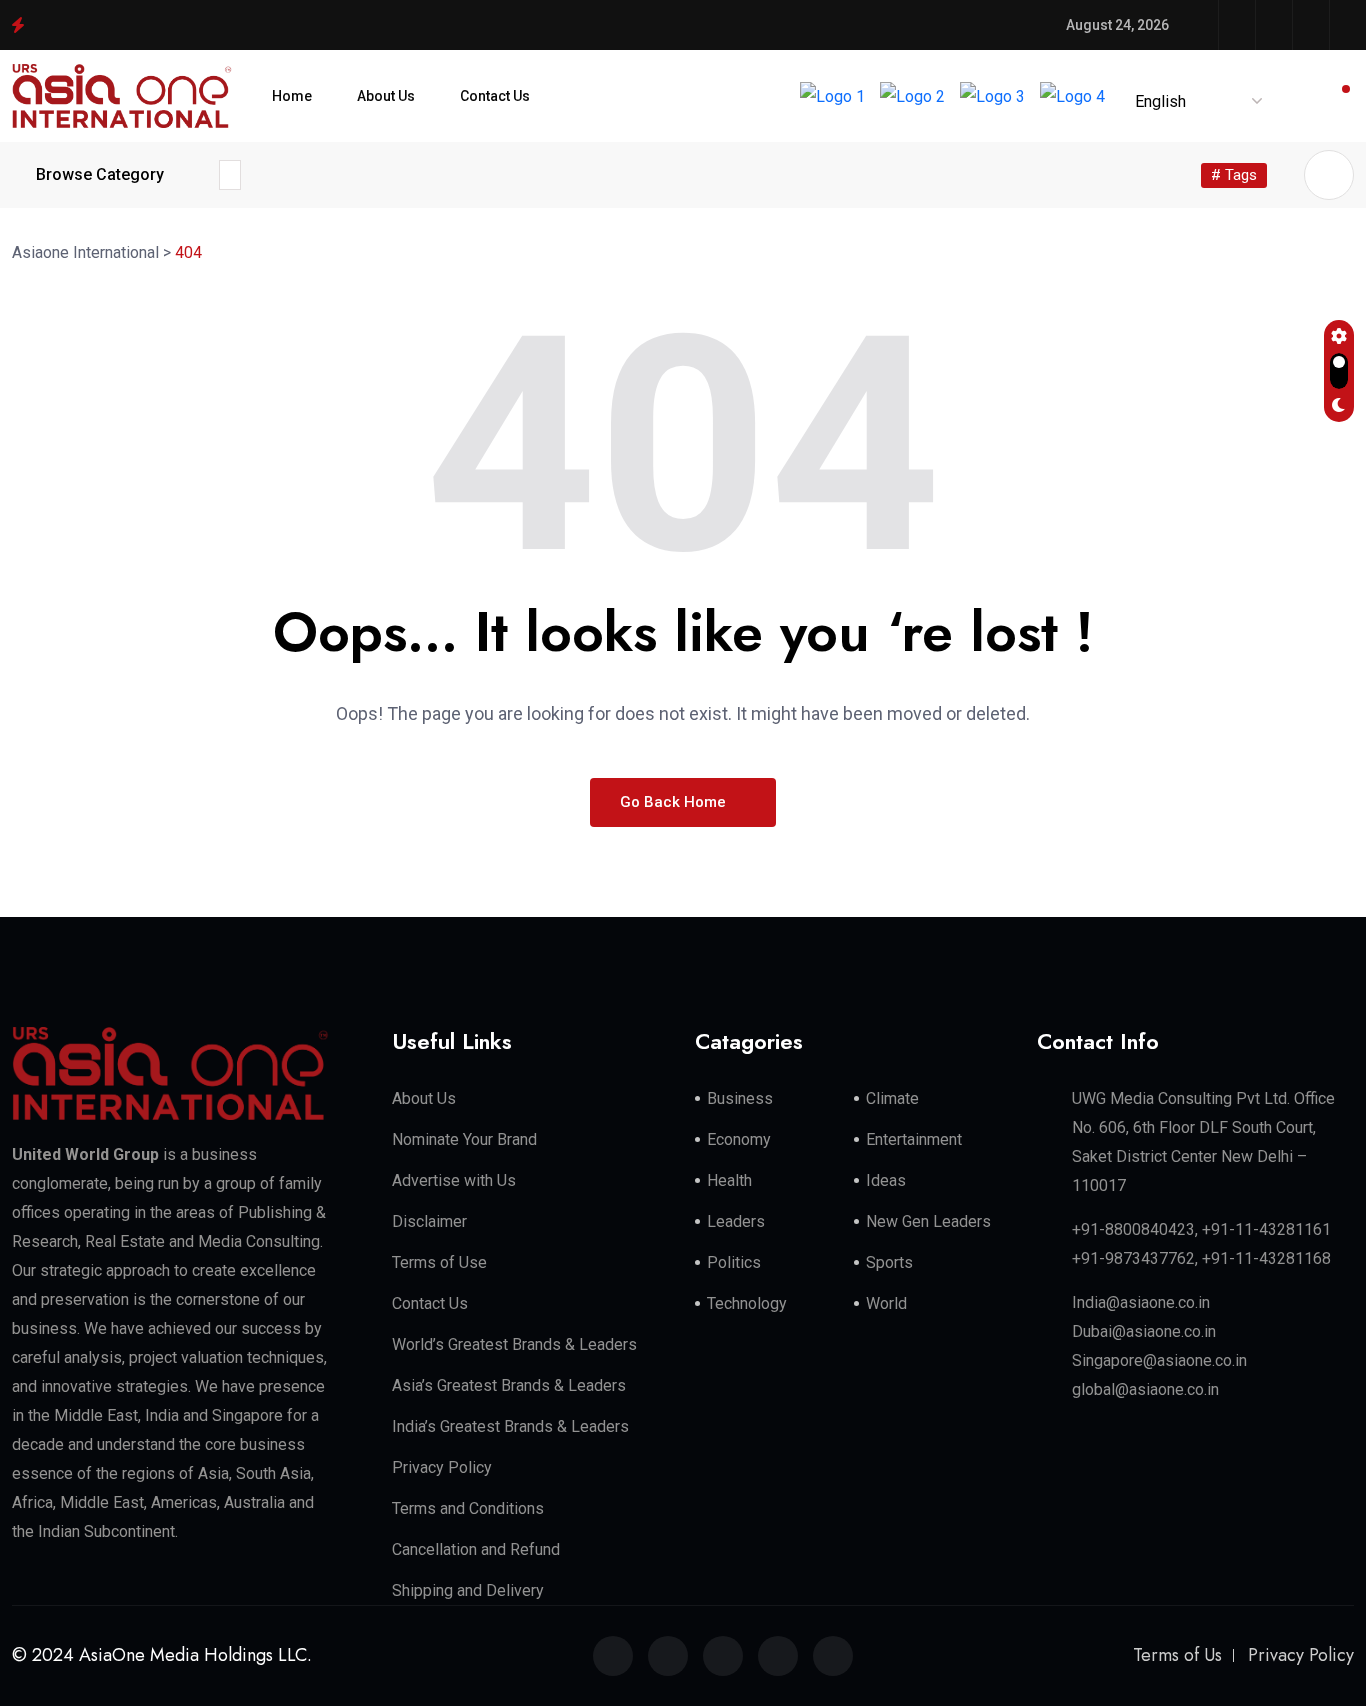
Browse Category (100, 174)
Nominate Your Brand (464, 1139)
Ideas (886, 1180)
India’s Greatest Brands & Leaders (510, 1426)
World (886, 1303)
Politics (734, 1262)
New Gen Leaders (928, 1221)
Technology (747, 1303)
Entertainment (914, 1139)
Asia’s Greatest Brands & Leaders (509, 1385)
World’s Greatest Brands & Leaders (514, 1344)
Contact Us (495, 96)
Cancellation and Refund (476, 1549)
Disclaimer (429, 1221)
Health (729, 1180)
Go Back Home (675, 802)
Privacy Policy (442, 1467)
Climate (892, 1098)
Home (292, 96)
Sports (889, 1262)
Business (740, 1098)
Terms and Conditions (468, 1508)
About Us (386, 96)
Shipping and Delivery (468, 1590)
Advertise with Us (454, 1180)
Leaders (736, 1221)
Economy (739, 1139)
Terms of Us (1177, 1655)
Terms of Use (439, 1262)
